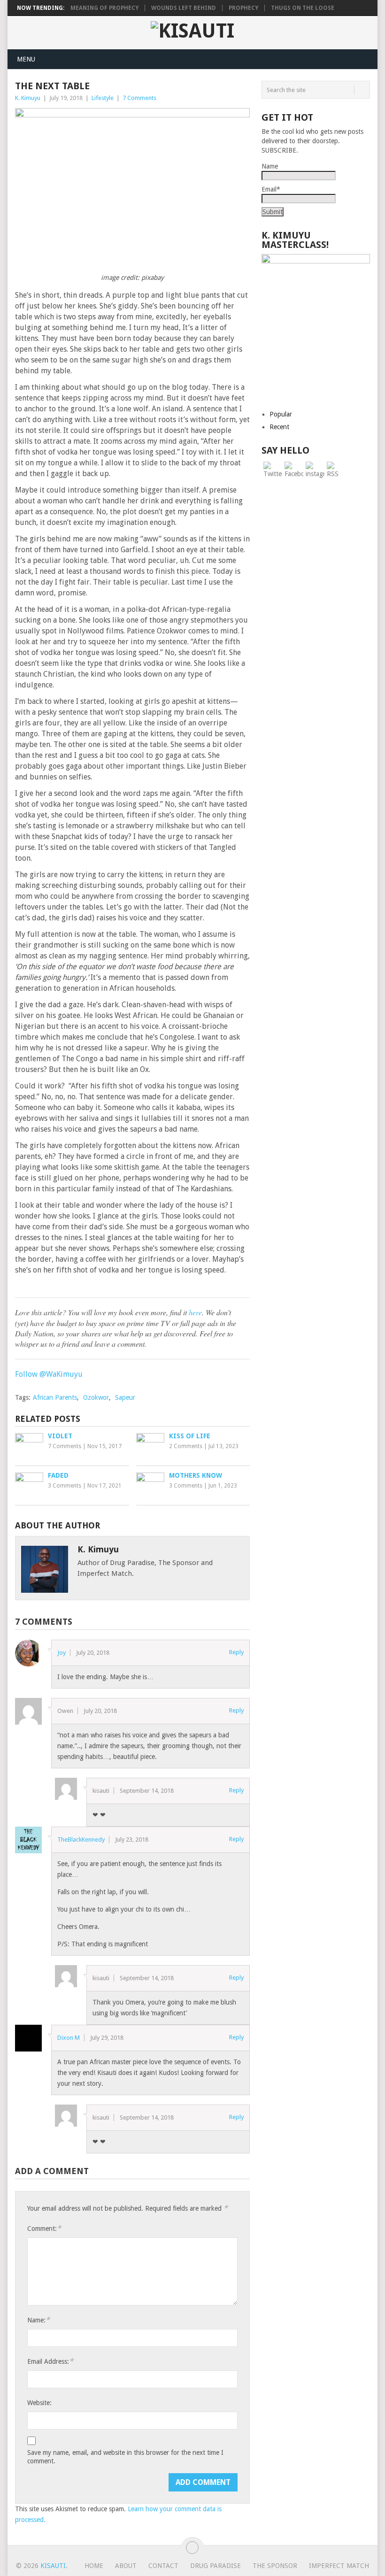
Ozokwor (96, 1397)
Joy (62, 1653)
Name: (38, 2320)
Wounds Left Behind (184, 8)
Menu (26, 59)
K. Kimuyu (28, 98)
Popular (281, 414)
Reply (236, 1652)
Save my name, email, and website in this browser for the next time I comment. (125, 2457)
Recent (279, 427)
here (195, 1312)
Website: (39, 2403)
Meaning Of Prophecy (104, 8)
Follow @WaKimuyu (49, 1374)
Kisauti (53, 2566)
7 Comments (139, 98)
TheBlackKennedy (81, 1839)
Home (94, 2566)
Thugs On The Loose (303, 8)
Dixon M (69, 2038)
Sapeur (125, 1397)
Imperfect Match (339, 2566)
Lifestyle (103, 98)
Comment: (44, 2228)
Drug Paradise (216, 2566)
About (126, 2566)
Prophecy (243, 8)
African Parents (55, 1397)
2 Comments (186, 1446)
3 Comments (65, 1486)
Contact (163, 2566)
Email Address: (50, 2361)
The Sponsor (275, 2566)
